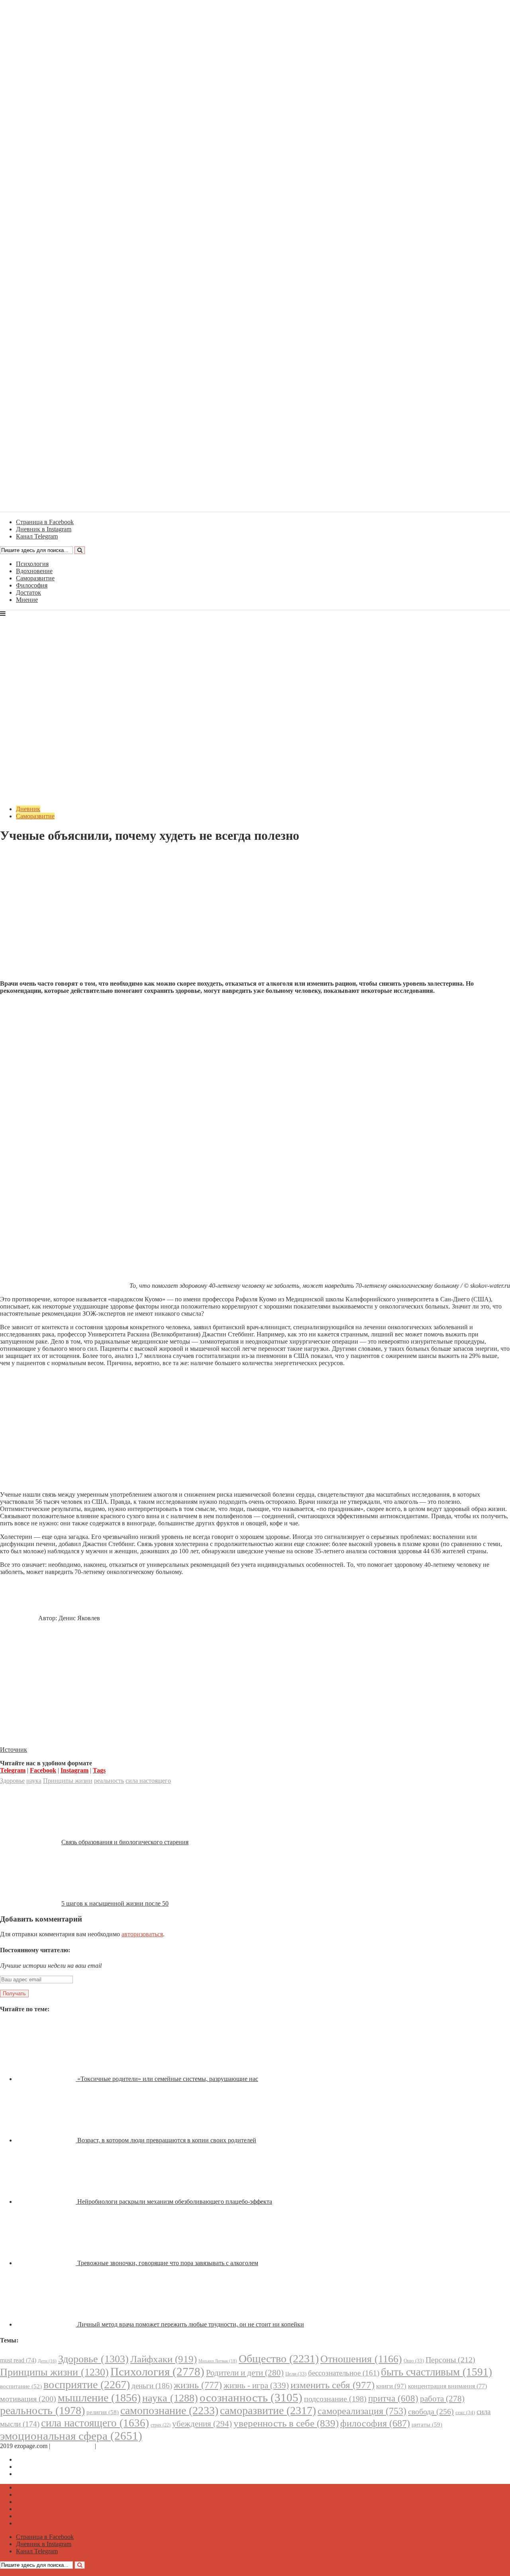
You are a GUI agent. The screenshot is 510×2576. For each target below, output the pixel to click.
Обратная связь (73, 2446)
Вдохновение (34, 571)
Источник (14, 1750)
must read (18, 2360)
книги (391, 2386)
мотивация (28, 2399)
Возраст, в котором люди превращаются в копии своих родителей (167, 2140)
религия (103, 2412)
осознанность (251, 2397)
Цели (296, 2374)
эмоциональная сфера (71, 2436)
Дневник (28, 809)
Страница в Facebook (45, 2459)
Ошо (414, 2361)
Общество (279, 2359)
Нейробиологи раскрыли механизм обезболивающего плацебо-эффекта (175, 2202)
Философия (32, 585)
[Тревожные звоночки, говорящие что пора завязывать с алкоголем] (47, 2263)
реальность (109, 1781)
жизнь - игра (256, 2385)
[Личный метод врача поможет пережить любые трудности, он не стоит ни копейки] (47, 2324)
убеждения (202, 2424)
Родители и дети (245, 2373)
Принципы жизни (68, 1781)
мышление (99, 2398)
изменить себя (332, 2385)
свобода (431, 2411)
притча (393, 2398)
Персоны (450, 2360)
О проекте (112, 2446)
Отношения (361, 2359)
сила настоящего (148, 1781)
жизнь (198, 2385)
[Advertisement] (255, 918)
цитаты (427, 2424)
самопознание (169, 2410)
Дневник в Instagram (44, 2467)
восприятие (87, 2384)
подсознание (335, 2399)
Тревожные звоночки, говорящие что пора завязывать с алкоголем (168, 2263)
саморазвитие (268, 2410)
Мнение (27, 600)
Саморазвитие (35, 578)
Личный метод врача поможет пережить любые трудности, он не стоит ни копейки (191, 2324)
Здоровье (12, 1781)
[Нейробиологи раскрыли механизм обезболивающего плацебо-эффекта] (47, 2202)
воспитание (21, 2386)
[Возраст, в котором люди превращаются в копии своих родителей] (47, 2140)
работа (442, 2399)
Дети (47, 2361)
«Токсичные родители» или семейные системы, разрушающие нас (168, 2079)
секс (465, 2412)
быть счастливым (436, 2372)
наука (34, 1781)
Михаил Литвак (218, 2361)
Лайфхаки (164, 2359)
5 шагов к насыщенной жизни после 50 (115, 1903)
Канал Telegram (37, 2474)
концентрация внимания (447, 2386)
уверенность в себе (286, 2423)
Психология (32, 564)
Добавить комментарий (38, 855)
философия (375, 2423)
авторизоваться (142, 1934)
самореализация (362, 2411)
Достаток (28, 592)
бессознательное (344, 2373)
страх (161, 2425)
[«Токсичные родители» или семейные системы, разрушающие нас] (47, 2079)
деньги (152, 2386)
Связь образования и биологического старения (125, 1842)
